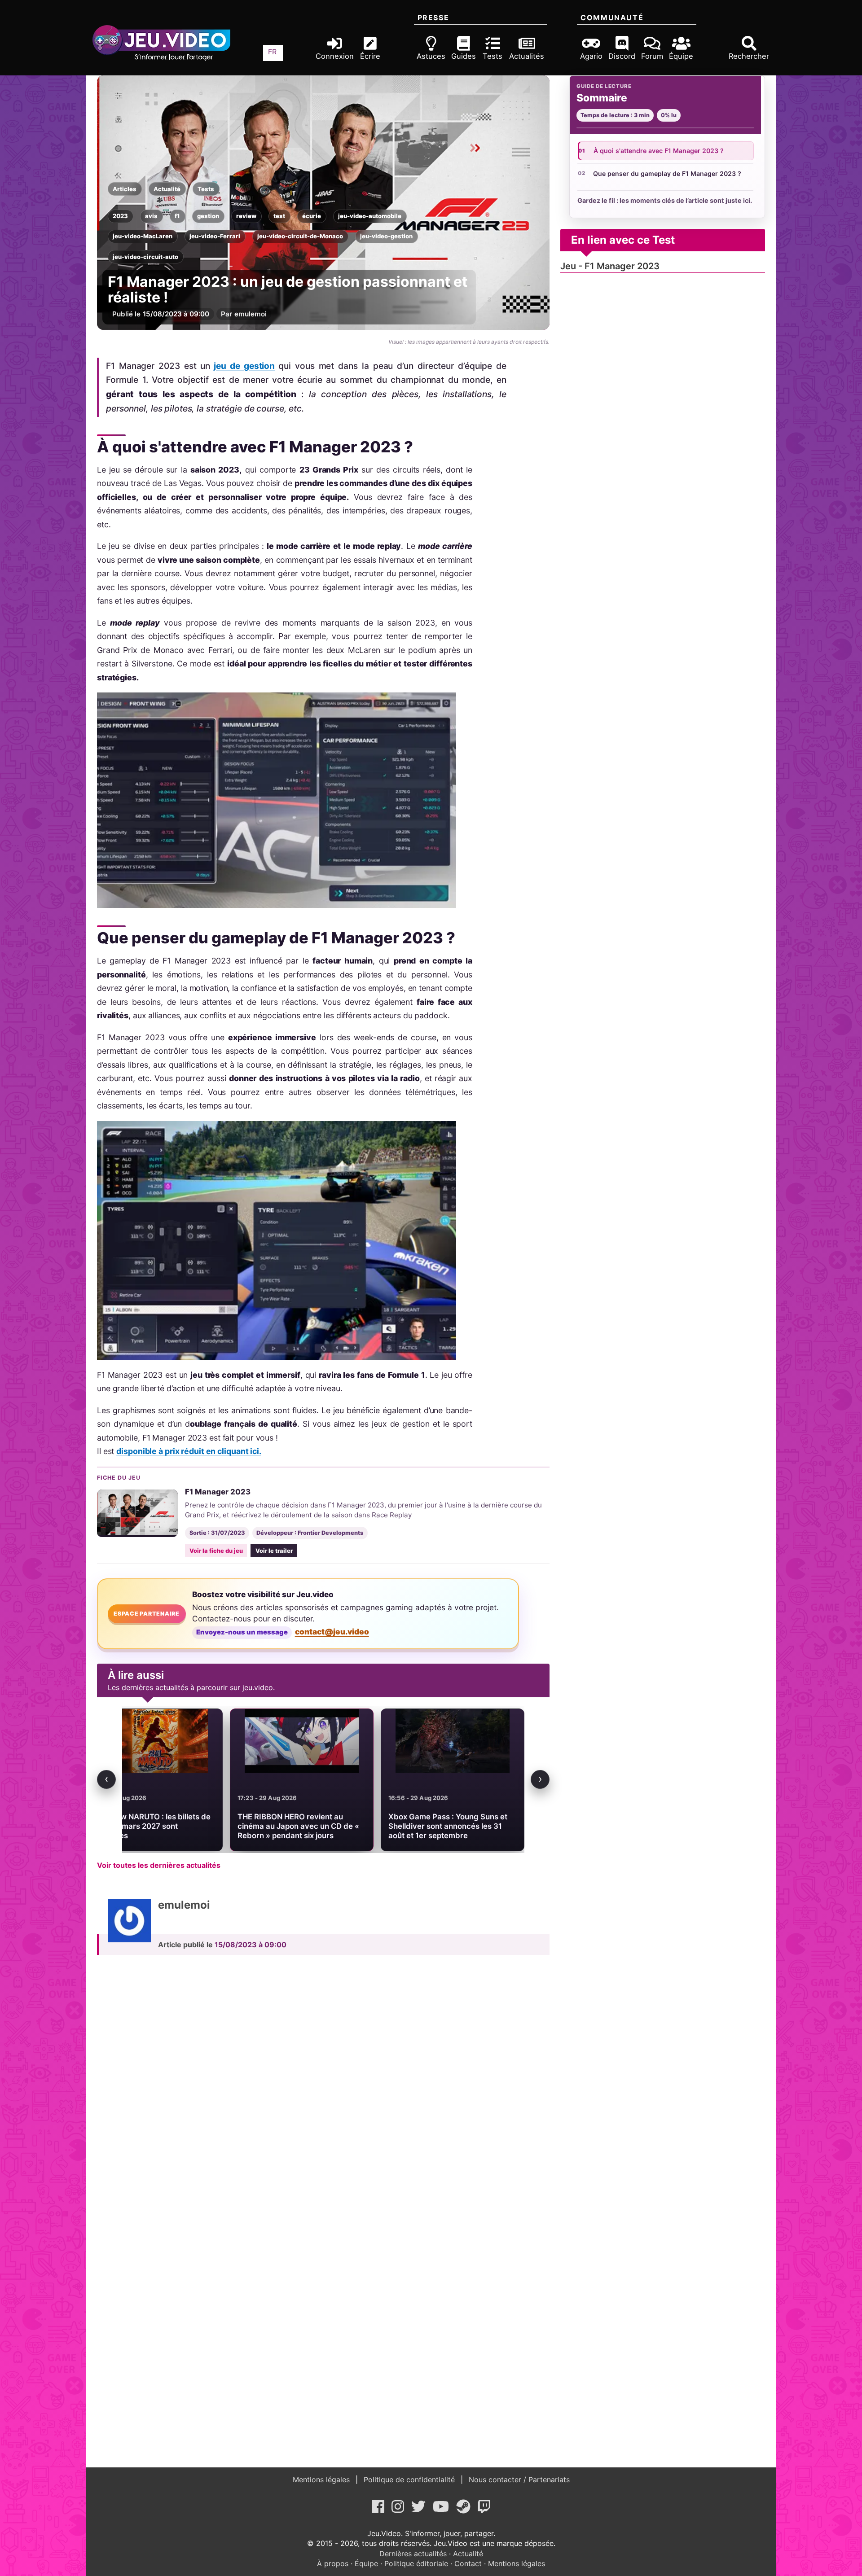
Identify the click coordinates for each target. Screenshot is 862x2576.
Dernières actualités (413, 2554)
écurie (312, 216)
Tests (206, 189)
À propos (333, 2563)
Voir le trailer (274, 1551)
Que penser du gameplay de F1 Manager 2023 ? (667, 173)
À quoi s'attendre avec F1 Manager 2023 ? (659, 151)
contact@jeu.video (332, 1632)
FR (272, 52)
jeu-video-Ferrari (215, 236)
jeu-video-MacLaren (143, 236)
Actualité (167, 189)
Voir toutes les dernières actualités (159, 1865)
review (246, 216)
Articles (125, 189)
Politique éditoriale (416, 2563)
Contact (468, 2563)
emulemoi (251, 314)
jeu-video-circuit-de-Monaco (300, 236)
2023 (120, 216)
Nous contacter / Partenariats (518, 2480)
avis (151, 216)
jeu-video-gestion (386, 236)
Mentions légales (322, 2480)
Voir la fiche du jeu (216, 1551)
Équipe (366, 2563)
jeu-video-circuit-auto (145, 257)
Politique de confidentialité (409, 2480)
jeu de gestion (244, 366)
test (279, 216)
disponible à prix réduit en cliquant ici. (189, 1451)
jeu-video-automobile (370, 216)
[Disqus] (323, 2086)
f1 (177, 216)
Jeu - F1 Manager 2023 (610, 266)
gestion (208, 216)
